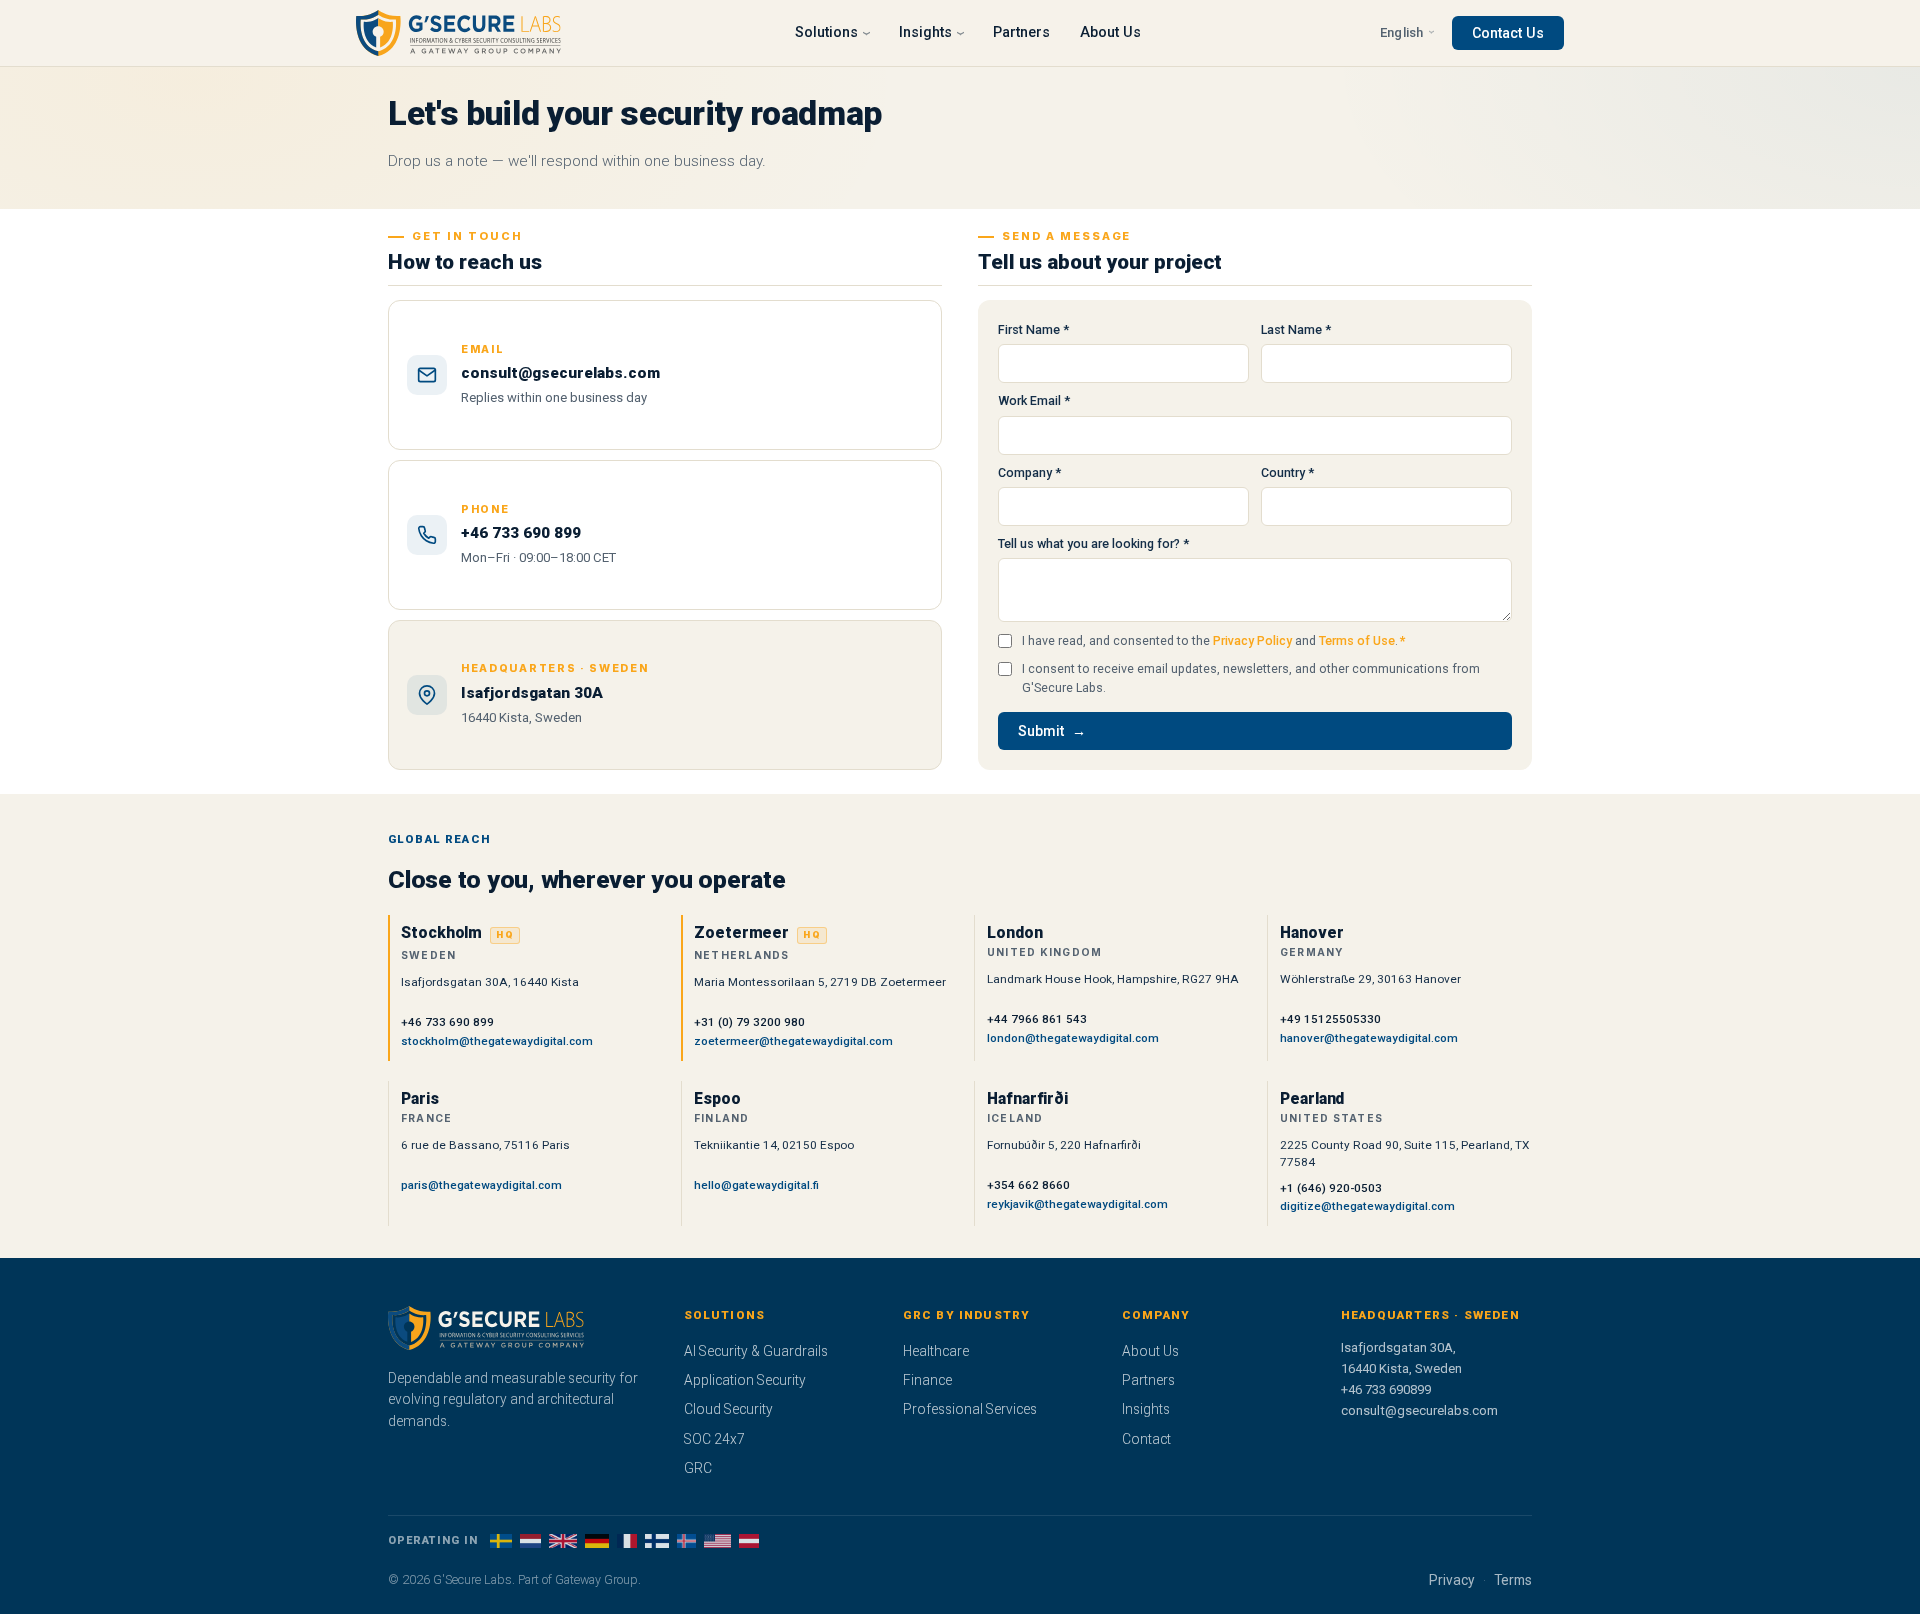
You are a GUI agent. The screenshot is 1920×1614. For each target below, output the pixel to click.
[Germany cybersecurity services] (596, 1541)
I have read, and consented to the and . (1214, 640)
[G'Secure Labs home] (458, 33)
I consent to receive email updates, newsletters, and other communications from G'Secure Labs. (1251, 678)
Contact (1146, 1439)
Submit (1041, 731)
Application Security (745, 1380)
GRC (698, 1468)
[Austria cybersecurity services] (749, 1541)
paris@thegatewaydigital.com (481, 1185)
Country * (1287, 472)
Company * (1029, 472)
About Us (1110, 32)
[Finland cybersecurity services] (656, 1541)
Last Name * (1296, 329)
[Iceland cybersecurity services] (686, 1541)
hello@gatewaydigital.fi (756, 1185)
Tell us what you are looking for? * (1093, 543)
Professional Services (970, 1409)
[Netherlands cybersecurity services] (530, 1541)
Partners (1021, 32)
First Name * (1033, 329)
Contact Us (1508, 33)
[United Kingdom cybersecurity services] (563, 1541)
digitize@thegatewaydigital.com (1367, 1206)
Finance (927, 1380)
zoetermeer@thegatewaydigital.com (793, 1041)
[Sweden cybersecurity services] (501, 1541)
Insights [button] (925, 32)
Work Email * (1034, 400)
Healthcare (936, 1351)
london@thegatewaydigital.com (1073, 1038)
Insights (1146, 1409)
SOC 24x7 (714, 1439)
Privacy (1452, 1580)
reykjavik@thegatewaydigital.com (1077, 1204)
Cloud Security (728, 1409)
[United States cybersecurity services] (717, 1541)
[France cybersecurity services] (627, 1541)
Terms (1513, 1580)
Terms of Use (1357, 640)
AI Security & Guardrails (756, 1351)
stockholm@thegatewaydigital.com (497, 1041)
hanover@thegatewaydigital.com (1369, 1038)
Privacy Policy (1252, 640)
